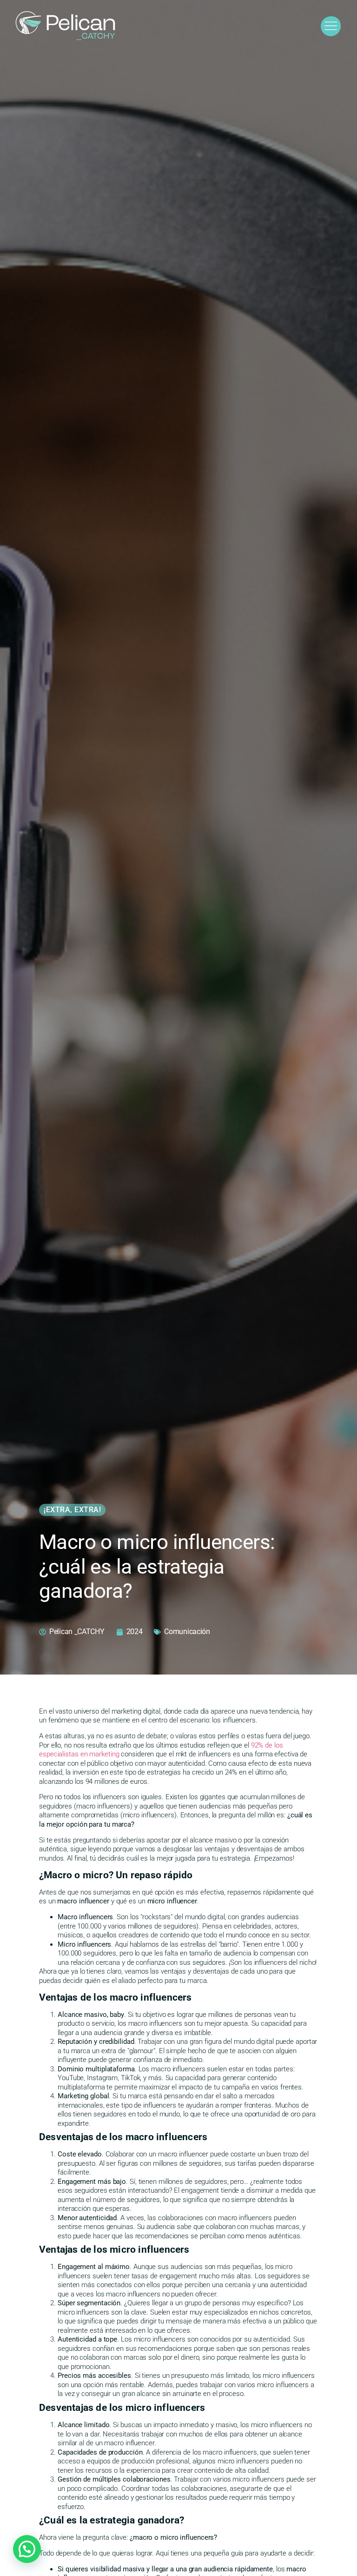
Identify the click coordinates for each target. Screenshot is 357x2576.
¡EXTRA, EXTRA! (72, 1510)
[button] (27, 2549)
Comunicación (187, 1632)
